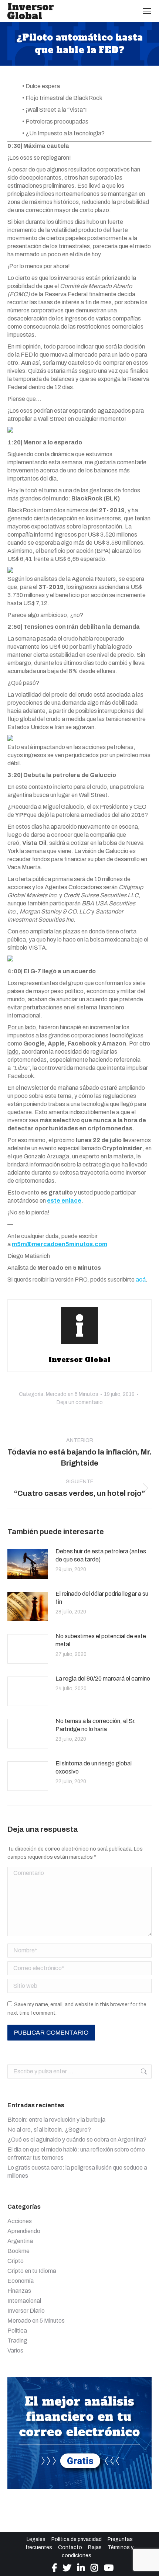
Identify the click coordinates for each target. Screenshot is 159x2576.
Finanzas (19, 2291)
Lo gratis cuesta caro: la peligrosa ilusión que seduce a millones (77, 2172)
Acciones (20, 2221)
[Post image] (28, 1564)
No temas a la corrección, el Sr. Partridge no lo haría (96, 1725)
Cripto (16, 2261)
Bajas (95, 2547)
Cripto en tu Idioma (32, 2271)
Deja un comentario (80, 1402)
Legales (36, 2539)
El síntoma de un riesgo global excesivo (94, 1767)
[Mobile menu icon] (147, 11)
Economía (21, 2281)
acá (141, 1280)
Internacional (24, 2301)
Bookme (18, 2251)
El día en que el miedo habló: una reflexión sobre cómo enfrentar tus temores (76, 2154)
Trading (17, 2341)
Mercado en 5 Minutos (72, 1394)
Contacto (70, 2547)
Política (17, 2331)
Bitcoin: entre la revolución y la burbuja (56, 2120)
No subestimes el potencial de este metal (101, 1640)
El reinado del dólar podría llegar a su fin (102, 1598)
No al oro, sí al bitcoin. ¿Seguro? (49, 2130)
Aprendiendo (24, 2231)
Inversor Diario (26, 2311)
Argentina (20, 2241)
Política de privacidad (77, 2539)
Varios (15, 2350)
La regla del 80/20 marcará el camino (103, 1679)
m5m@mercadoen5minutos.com (60, 1244)
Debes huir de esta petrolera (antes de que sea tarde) (101, 1555)
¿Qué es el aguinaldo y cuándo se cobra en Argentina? (77, 2140)
